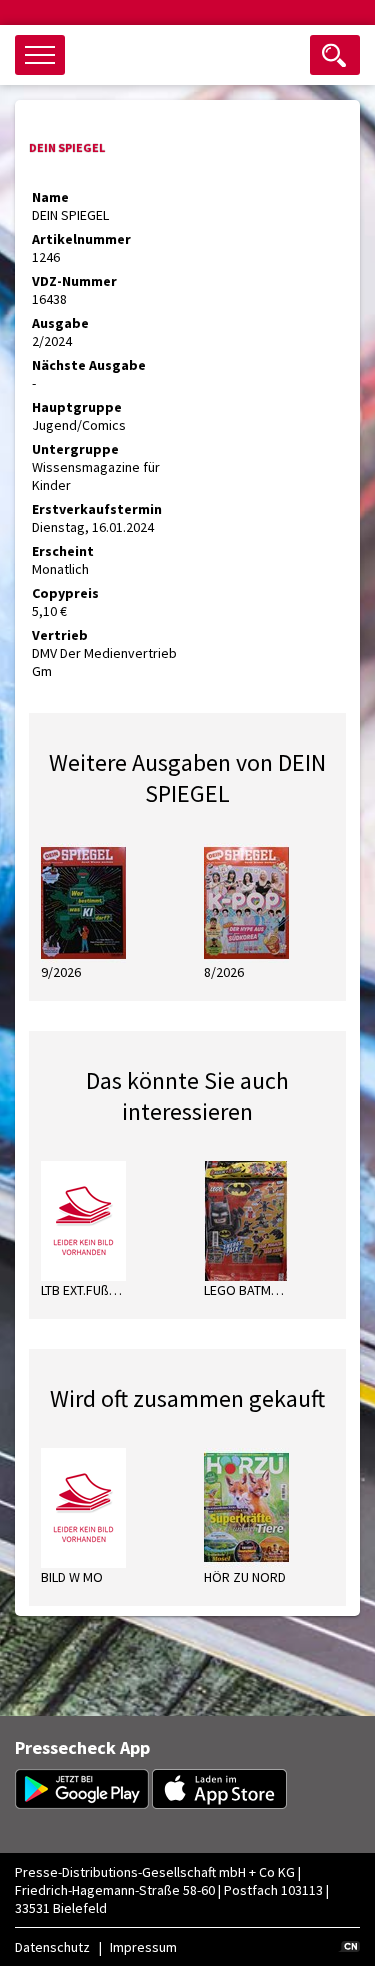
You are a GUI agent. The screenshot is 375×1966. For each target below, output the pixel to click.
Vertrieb (60, 635)
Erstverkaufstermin (97, 509)
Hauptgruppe (77, 407)
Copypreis (65, 593)
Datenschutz (52, 1947)
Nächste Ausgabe (89, 365)
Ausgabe (60, 323)
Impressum (143, 1947)
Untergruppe (75, 449)
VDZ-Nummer (74, 281)
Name (50, 197)
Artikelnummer (81, 239)
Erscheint (63, 551)
